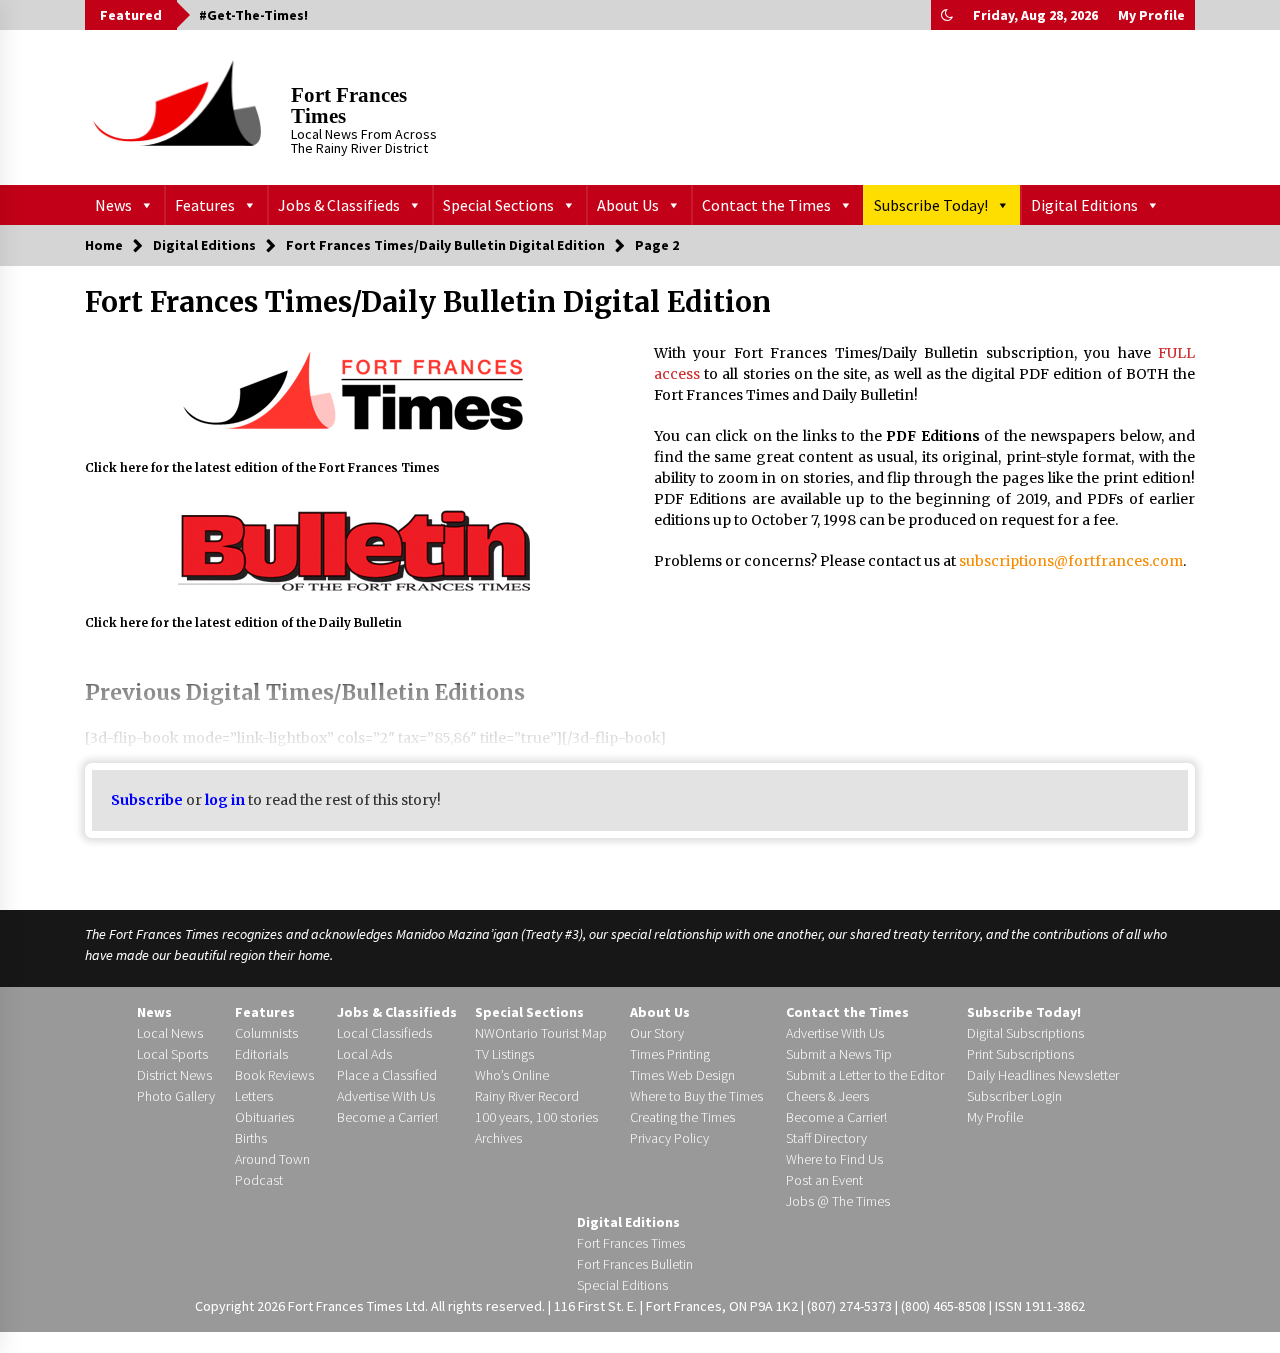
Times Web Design (682, 1075)
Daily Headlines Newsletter (1043, 1075)
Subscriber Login (1014, 1096)
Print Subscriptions (1020, 1054)
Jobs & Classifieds (339, 205)
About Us (628, 205)
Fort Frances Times (349, 105)
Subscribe (147, 800)
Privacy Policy (669, 1138)
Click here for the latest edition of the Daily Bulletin (243, 623)
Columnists (266, 1033)
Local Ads (364, 1054)
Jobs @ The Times (838, 1201)
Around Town (272, 1159)
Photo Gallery (176, 1096)
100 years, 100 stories (536, 1117)
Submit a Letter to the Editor (865, 1075)
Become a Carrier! (387, 1117)
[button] (947, 15)
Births (251, 1138)
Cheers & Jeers (827, 1096)
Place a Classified (387, 1075)
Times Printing (670, 1054)
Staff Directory (826, 1138)
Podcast (259, 1180)
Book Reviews (274, 1075)
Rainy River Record (527, 1096)
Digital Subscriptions (1025, 1033)
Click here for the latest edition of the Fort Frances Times (262, 468)
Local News (170, 1033)
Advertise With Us (386, 1096)
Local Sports (172, 1054)
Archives (498, 1138)
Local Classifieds (384, 1033)
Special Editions (622, 1285)
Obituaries (264, 1117)
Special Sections (498, 205)
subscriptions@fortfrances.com (1071, 561)
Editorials (261, 1054)
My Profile (1151, 15)
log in (225, 800)
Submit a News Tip (839, 1054)
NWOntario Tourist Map (541, 1033)
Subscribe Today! (931, 205)
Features (205, 205)
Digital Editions (1084, 205)
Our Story (657, 1033)
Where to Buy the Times (696, 1096)
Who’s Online (512, 1075)
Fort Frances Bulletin (635, 1264)
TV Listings (504, 1054)
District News (174, 1075)
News (113, 205)
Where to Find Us (834, 1159)
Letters (254, 1096)
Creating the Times (682, 1117)
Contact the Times (766, 205)
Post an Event (824, 1180)
